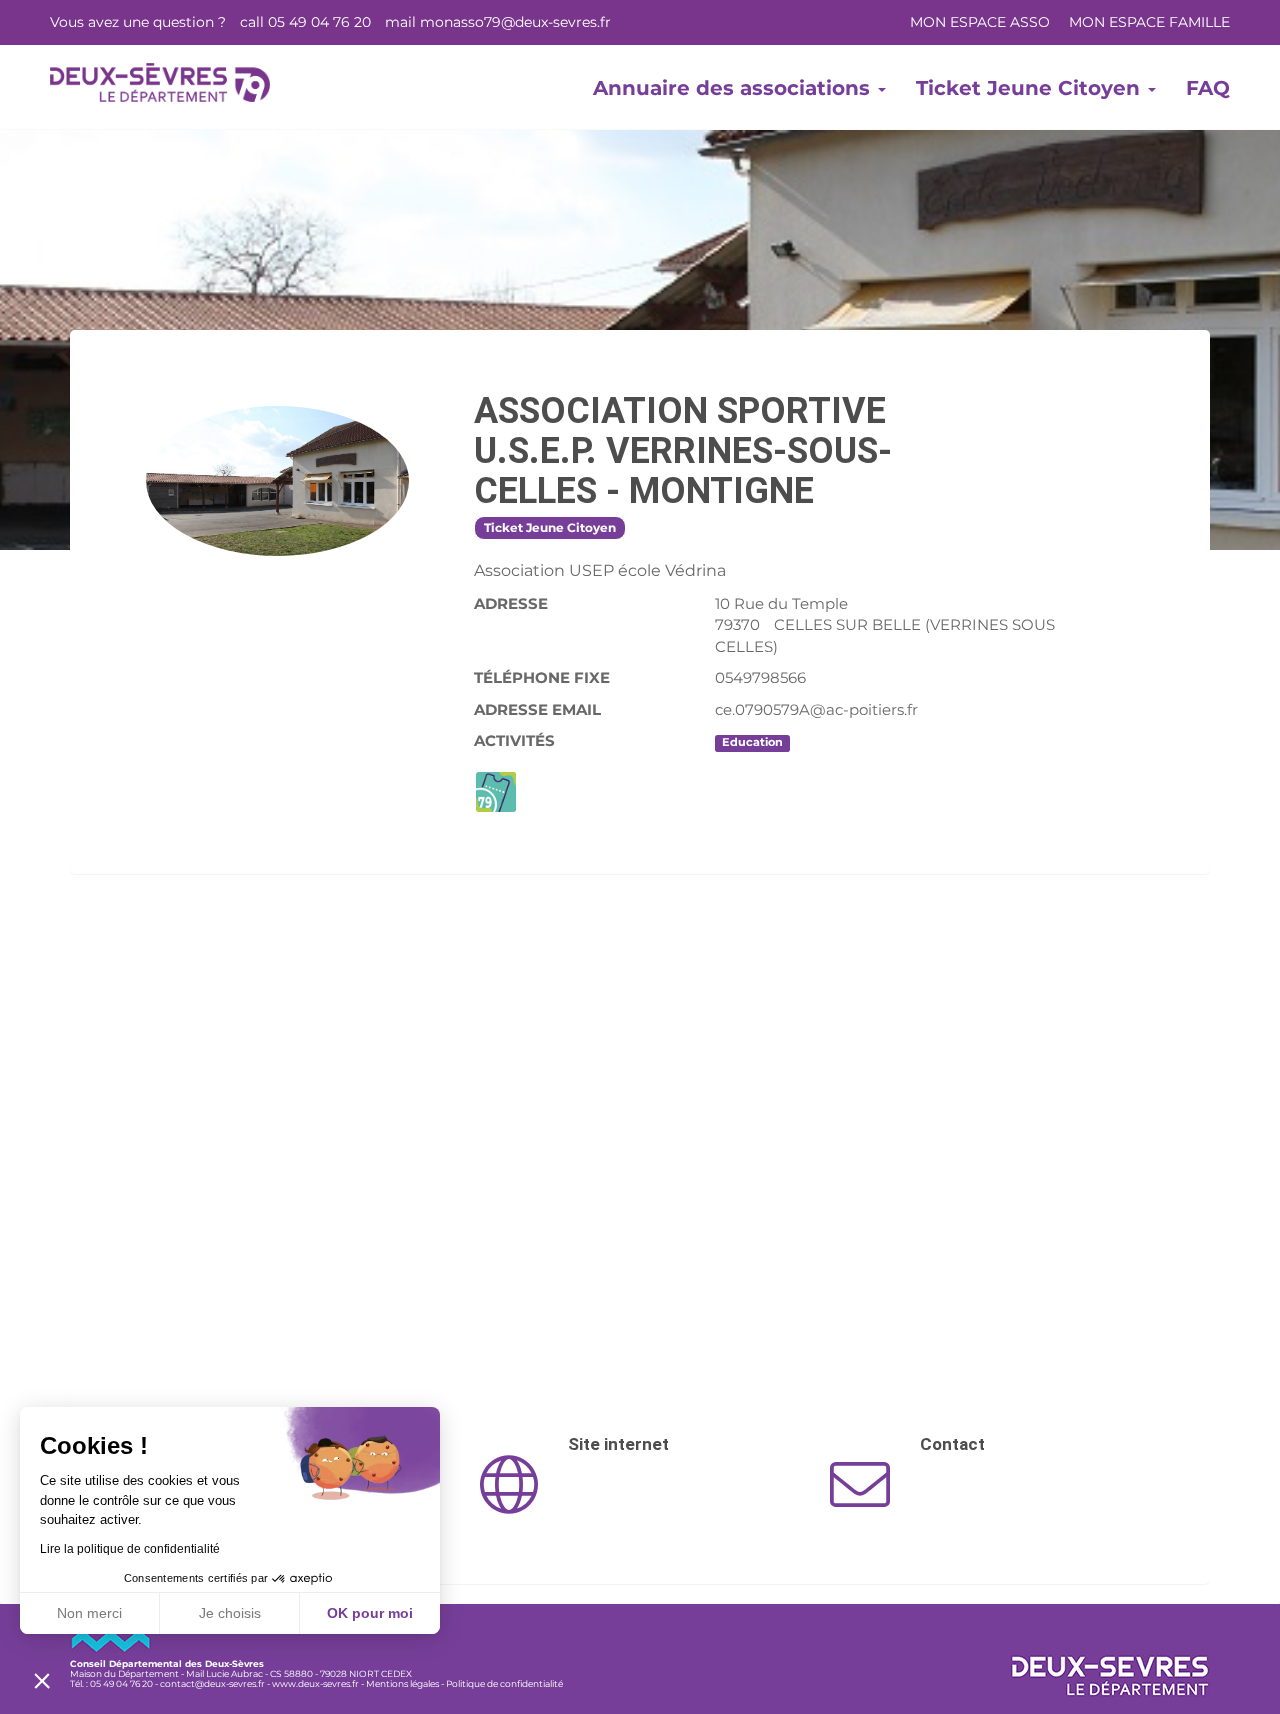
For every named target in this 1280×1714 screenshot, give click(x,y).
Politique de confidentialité (504, 1683)
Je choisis (230, 1613)
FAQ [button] (1208, 88)
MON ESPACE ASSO (980, 22)
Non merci (89, 1613)
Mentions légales (402, 1683)
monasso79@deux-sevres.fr (515, 22)
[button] (42, 1680)
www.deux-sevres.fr (315, 1683)
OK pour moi (370, 1613)
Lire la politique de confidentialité (130, 1549)
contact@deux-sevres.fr (212, 1683)
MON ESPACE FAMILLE (1149, 22)
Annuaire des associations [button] (734, 88)
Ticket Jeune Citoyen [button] (1031, 88)
